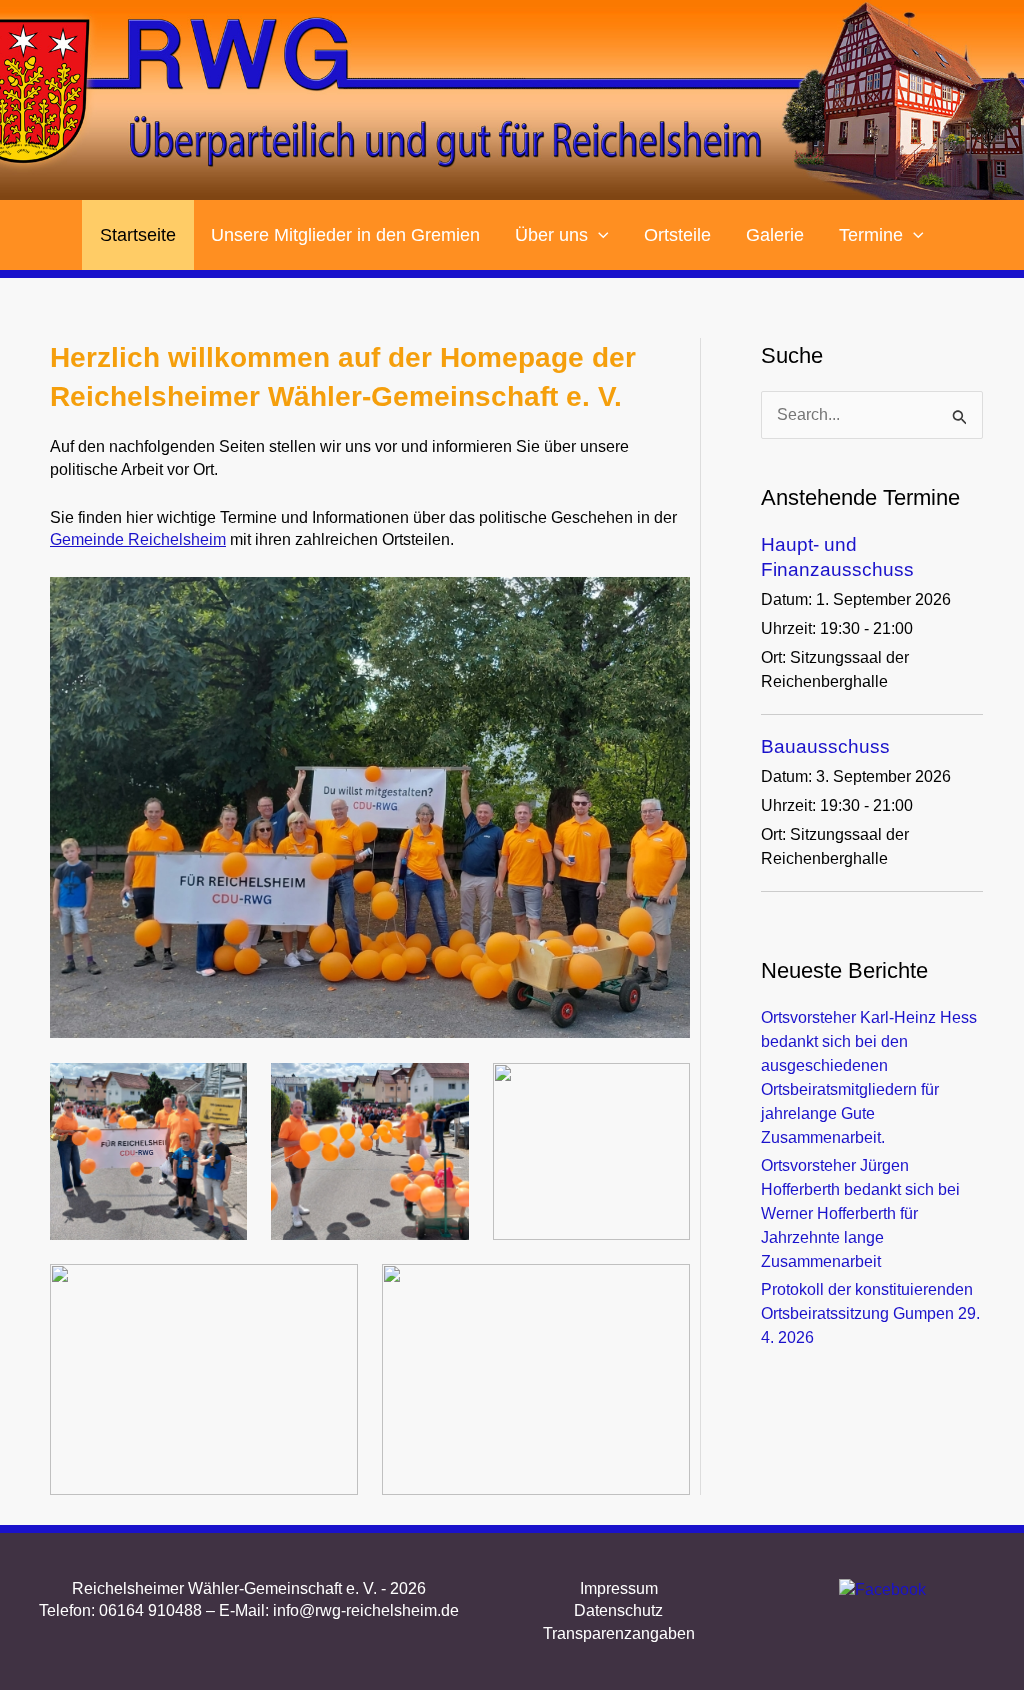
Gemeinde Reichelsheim (138, 539)
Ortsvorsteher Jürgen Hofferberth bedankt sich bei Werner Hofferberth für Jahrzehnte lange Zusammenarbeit (860, 1213)
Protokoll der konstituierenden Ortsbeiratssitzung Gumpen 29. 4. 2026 (870, 1313)
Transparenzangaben (619, 1633)
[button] (598, 235)
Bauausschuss (825, 746)
